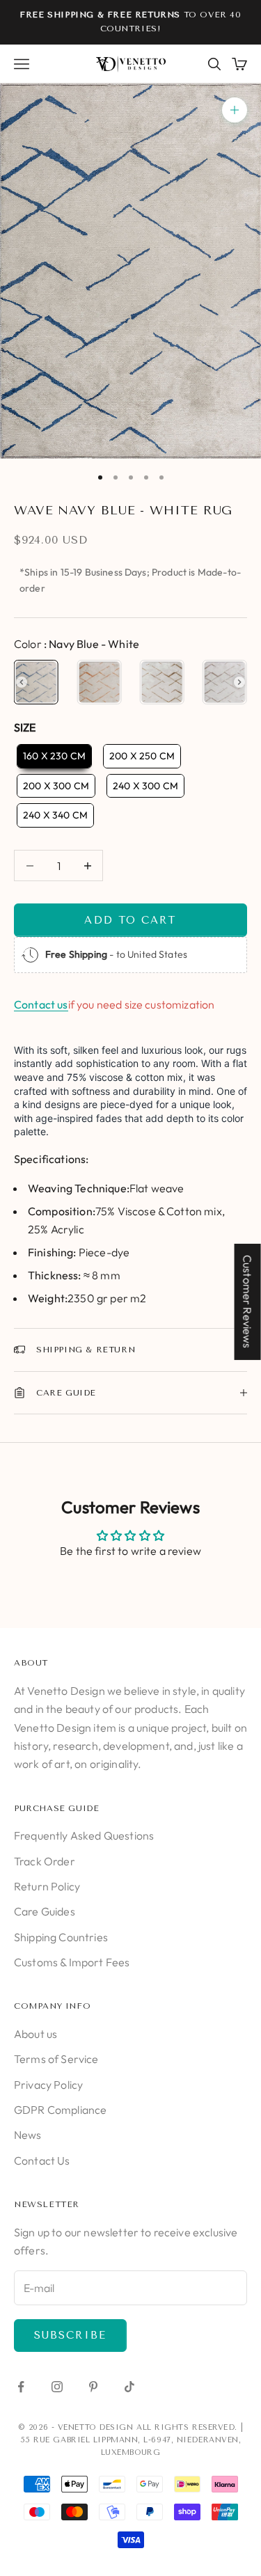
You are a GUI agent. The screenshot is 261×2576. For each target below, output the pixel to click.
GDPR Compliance (60, 2110)
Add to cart (130, 920)
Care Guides (45, 1911)
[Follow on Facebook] (21, 2387)
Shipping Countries (61, 1937)
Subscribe (70, 2335)
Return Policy (47, 1886)
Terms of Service (56, 2059)
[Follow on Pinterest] (93, 2387)
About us (35, 2034)
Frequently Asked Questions (84, 1835)
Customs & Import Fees (72, 1962)
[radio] (36, 682)
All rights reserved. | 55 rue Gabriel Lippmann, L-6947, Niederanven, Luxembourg (132, 2440)
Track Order (45, 1861)
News (28, 2135)
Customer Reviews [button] (248, 1301)
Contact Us (42, 2160)
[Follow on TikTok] (129, 2387)
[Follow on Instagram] (57, 2387)
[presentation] (22, 682)
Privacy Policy (48, 2085)
